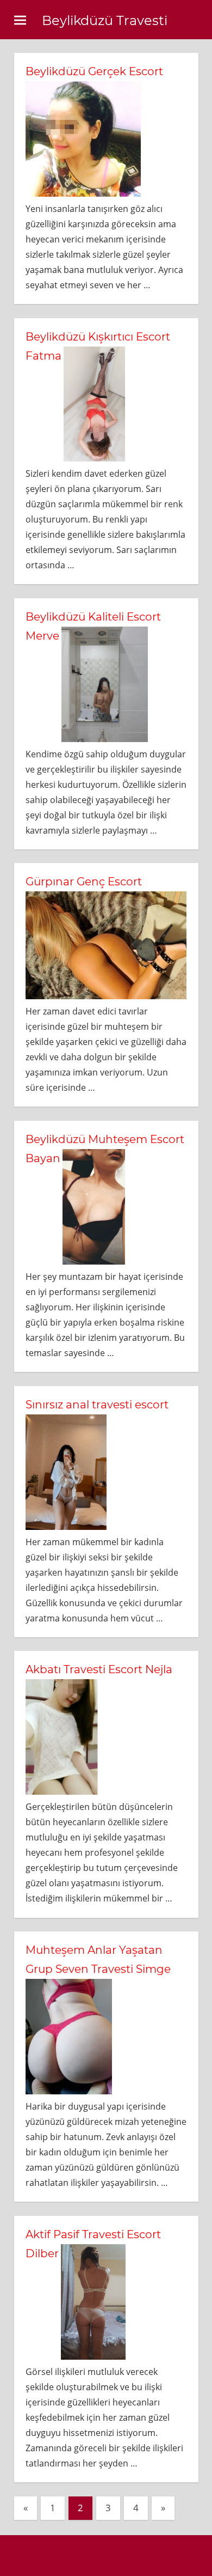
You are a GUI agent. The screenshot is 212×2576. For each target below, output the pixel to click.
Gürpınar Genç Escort (84, 882)
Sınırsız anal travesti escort (97, 1405)
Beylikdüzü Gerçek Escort (94, 71)
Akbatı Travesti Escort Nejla (99, 1669)
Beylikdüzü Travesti (105, 20)
